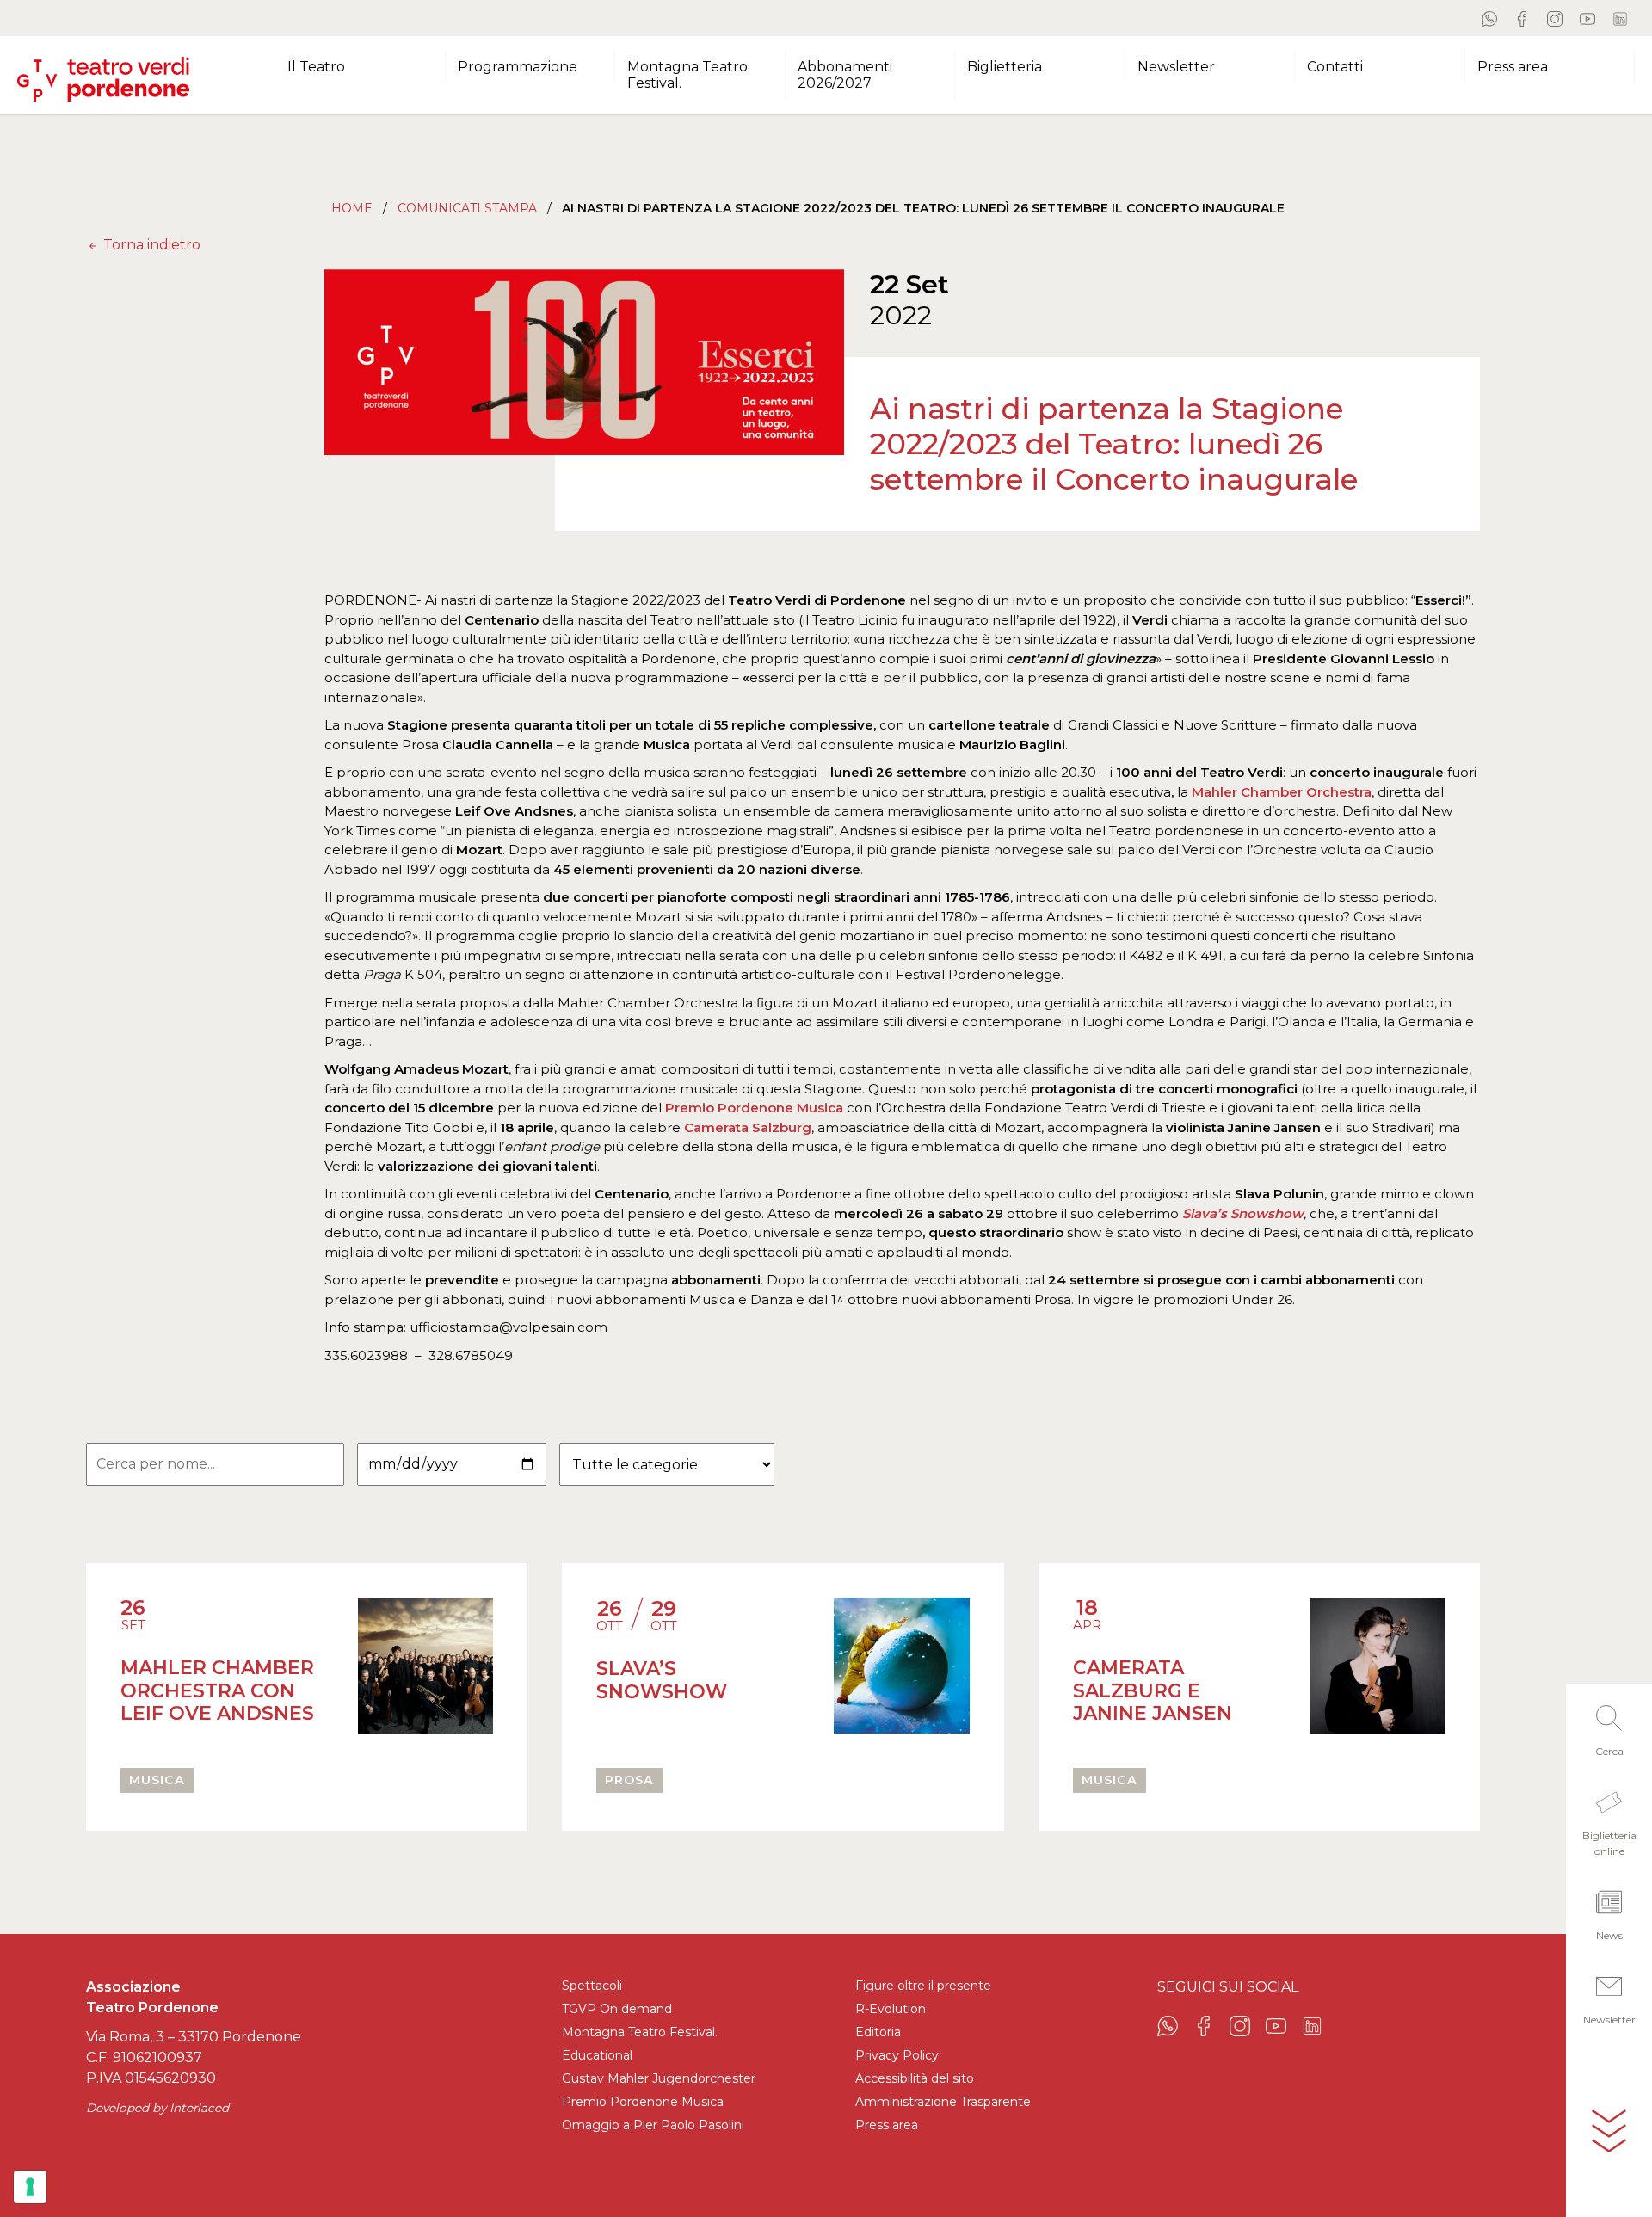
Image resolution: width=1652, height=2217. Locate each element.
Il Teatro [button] (316, 67)
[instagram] (1555, 18)
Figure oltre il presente (923, 1986)
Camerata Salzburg (748, 1127)
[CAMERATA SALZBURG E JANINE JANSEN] (1378, 1674)
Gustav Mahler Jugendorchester (659, 2078)
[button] (1609, 1726)
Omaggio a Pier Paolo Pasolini (653, 2125)
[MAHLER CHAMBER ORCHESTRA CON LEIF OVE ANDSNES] (425, 1674)
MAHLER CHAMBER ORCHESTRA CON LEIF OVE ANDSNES (217, 1690)
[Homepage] (103, 72)
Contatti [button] (1335, 67)
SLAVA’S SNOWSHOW (662, 1680)
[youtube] (1587, 18)
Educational (597, 2055)
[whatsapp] (1489, 18)
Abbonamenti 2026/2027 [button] (845, 75)
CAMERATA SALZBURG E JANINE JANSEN (1153, 1690)
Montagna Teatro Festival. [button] (687, 75)
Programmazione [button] (518, 67)
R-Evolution (891, 2009)
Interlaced (199, 2108)
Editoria (878, 2032)
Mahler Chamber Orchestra (1280, 792)
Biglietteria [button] (1005, 67)
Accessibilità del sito (915, 2078)
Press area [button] (1513, 67)
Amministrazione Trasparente (943, 2102)
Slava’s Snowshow (1243, 1213)
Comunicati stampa (467, 208)
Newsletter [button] (1176, 67)
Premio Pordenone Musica (754, 1108)
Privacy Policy (897, 2055)
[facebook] (1522, 18)
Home (352, 208)
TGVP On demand (617, 2009)
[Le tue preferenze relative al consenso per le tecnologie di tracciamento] (30, 2187)
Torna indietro (150, 245)
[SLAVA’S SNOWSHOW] (901, 1674)
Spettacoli (592, 1986)
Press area (887, 2125)
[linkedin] (1620, 18)
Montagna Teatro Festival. (640, 2032)
